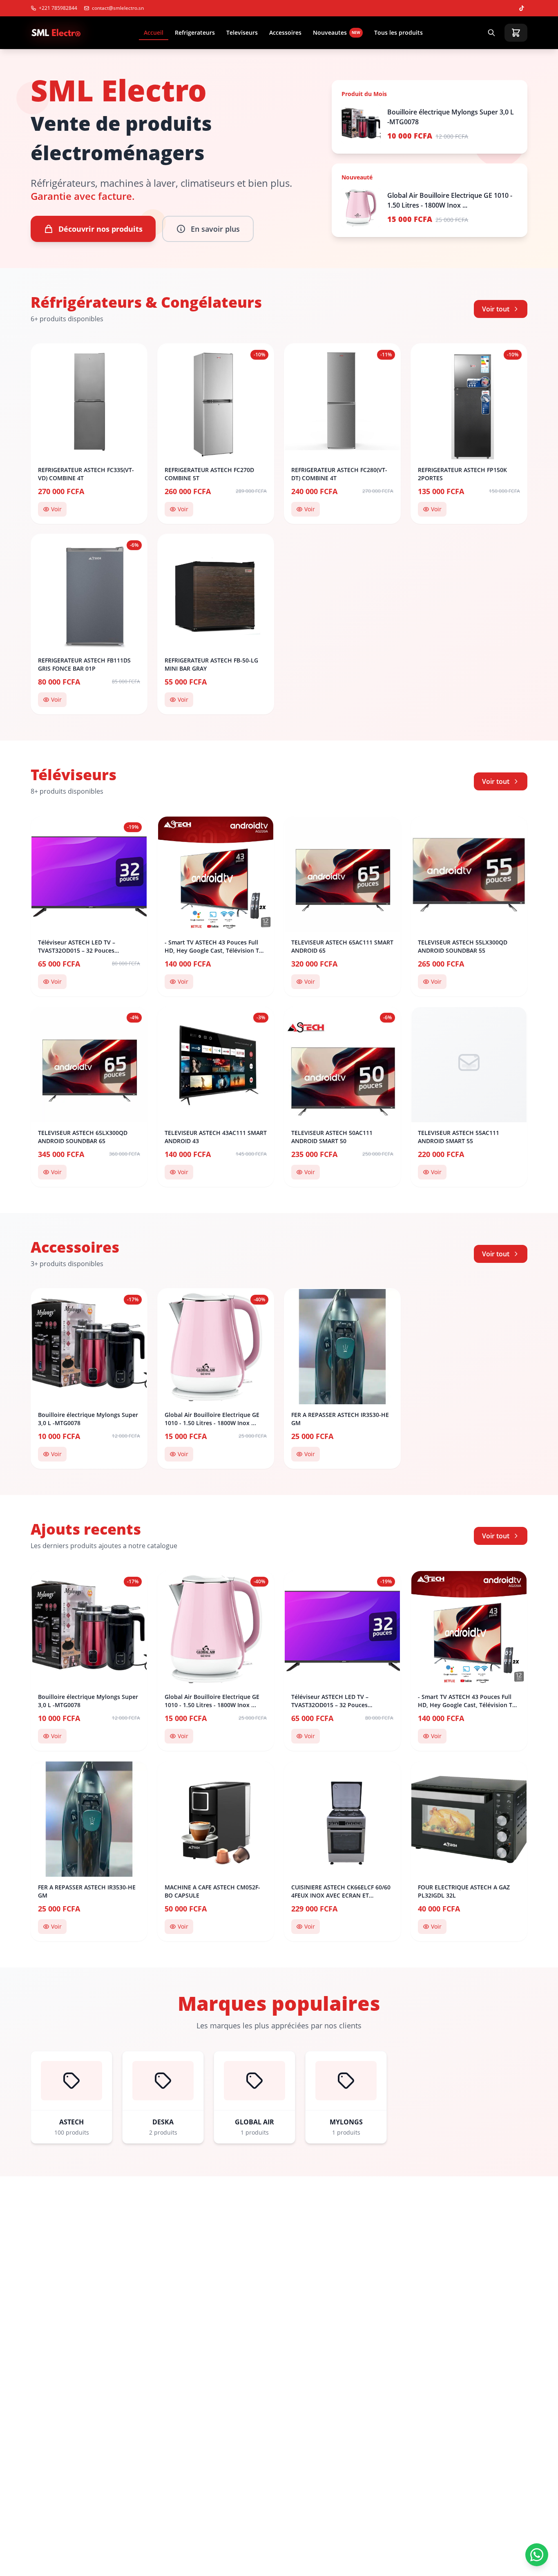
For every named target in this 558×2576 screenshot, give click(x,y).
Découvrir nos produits (100, 229)
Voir (56, 509)
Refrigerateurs (195, 32)
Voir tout (496, 309)
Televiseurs (242, 32)
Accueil (154, 32)
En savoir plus (215, 229)
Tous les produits (398, 32)
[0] (516, 33)
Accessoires (285, 32)
